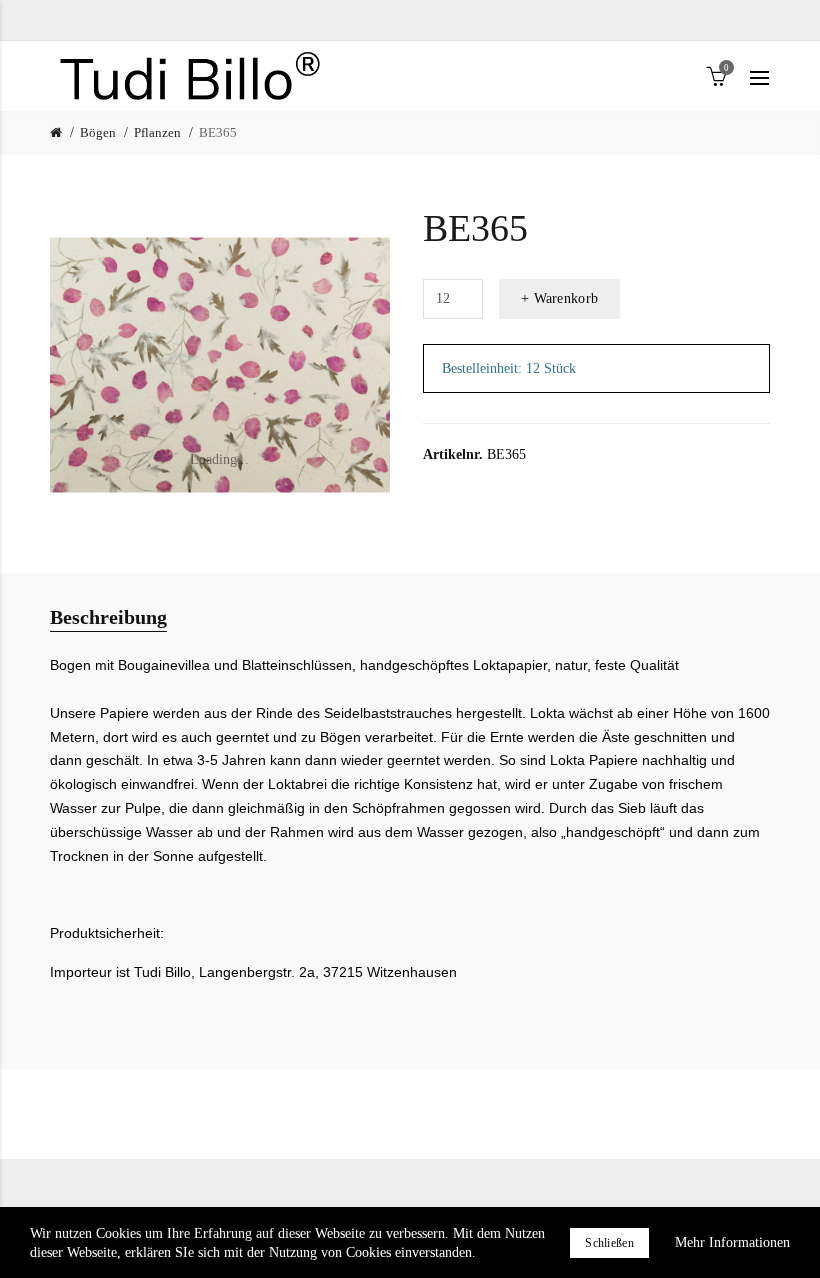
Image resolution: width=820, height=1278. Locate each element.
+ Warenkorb (559, 298)
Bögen (98, 132)
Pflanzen (157, 132)
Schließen (609, 1243)
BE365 (218, 132)
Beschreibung (108, 617)
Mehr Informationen (732, 1242)
